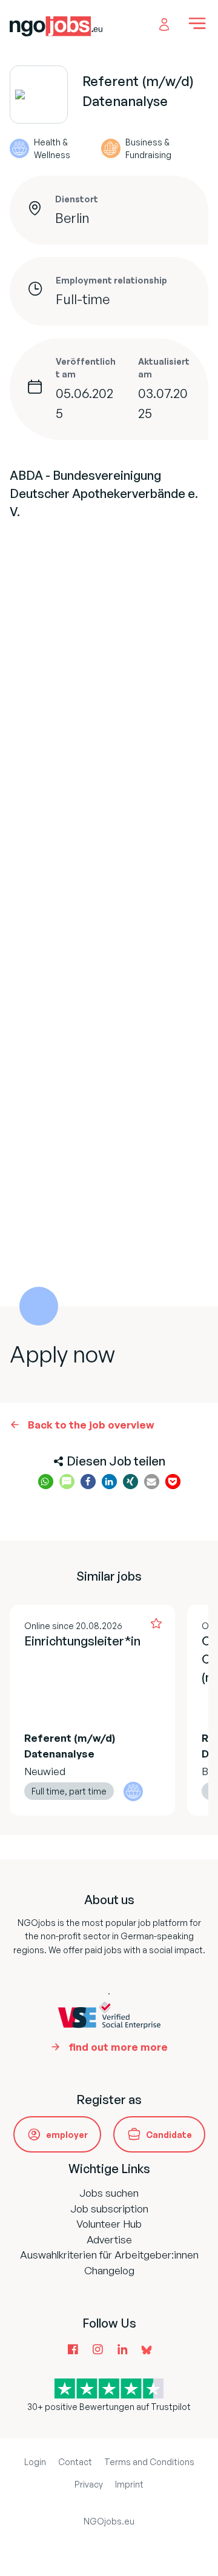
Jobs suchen (109, 2193)
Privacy (89, 2484)
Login (35, 2462)
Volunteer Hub (109, 2224)
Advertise (109, 2239)
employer (67, 2135)
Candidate (169, 2135)
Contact (75, 2462)
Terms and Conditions (149, 2462)
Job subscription (109, 2209)
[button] (46, 1482)
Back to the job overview (91, 1425)
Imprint (129, 2484)
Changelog (109, 2270)
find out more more (118, 2047)
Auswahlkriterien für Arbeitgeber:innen (109, 2255)
